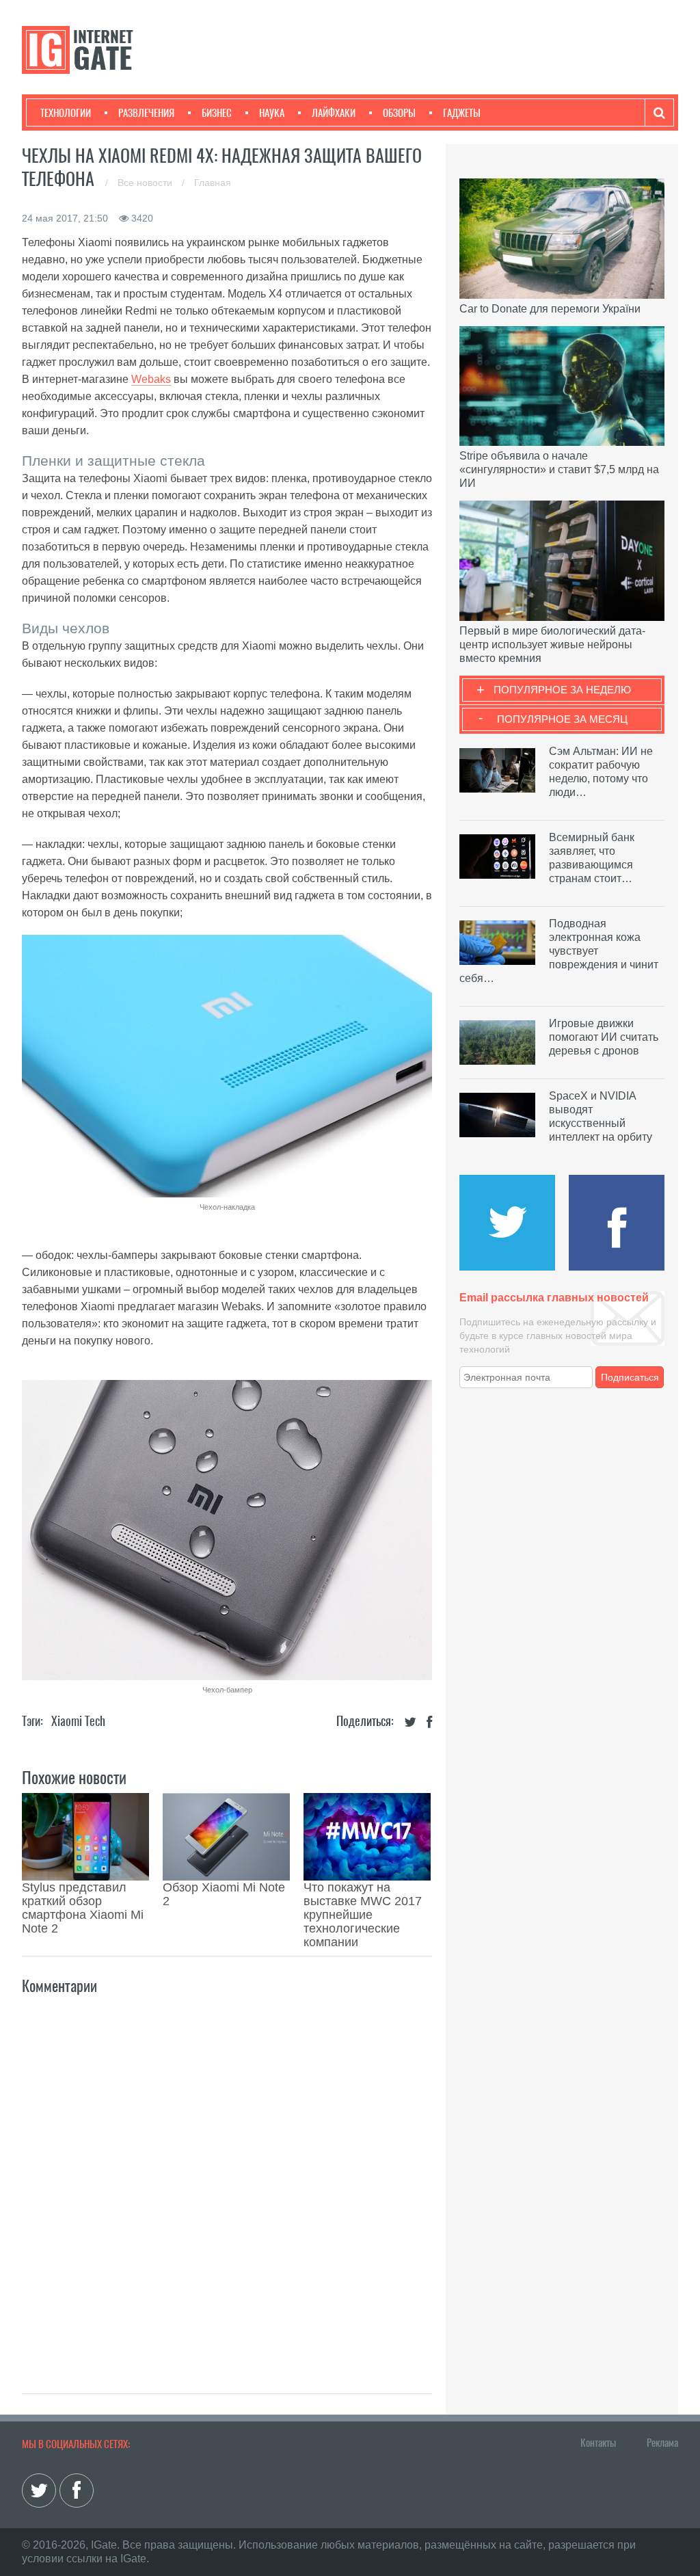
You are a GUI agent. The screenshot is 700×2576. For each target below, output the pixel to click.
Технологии (66, 113)
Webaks (151, 379)
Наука (272, 113)
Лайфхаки (334, 113)
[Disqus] (227, 2179)
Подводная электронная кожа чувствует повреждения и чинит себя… (559, 951)
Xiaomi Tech (78, 1721)
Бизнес (217, 113)
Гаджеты (462, 113)
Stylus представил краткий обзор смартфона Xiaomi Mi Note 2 (83, 1908)
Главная (213, 183)
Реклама (662, 2443)
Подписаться (630, 1377)
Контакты (598, 2443)
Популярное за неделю (562, 690)
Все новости (146, 183)
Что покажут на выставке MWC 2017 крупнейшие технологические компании (363, 1915)
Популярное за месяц (562, 719)
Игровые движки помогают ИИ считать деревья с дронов (604, 1037)
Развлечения (146, 113)
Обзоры (399, 113)
